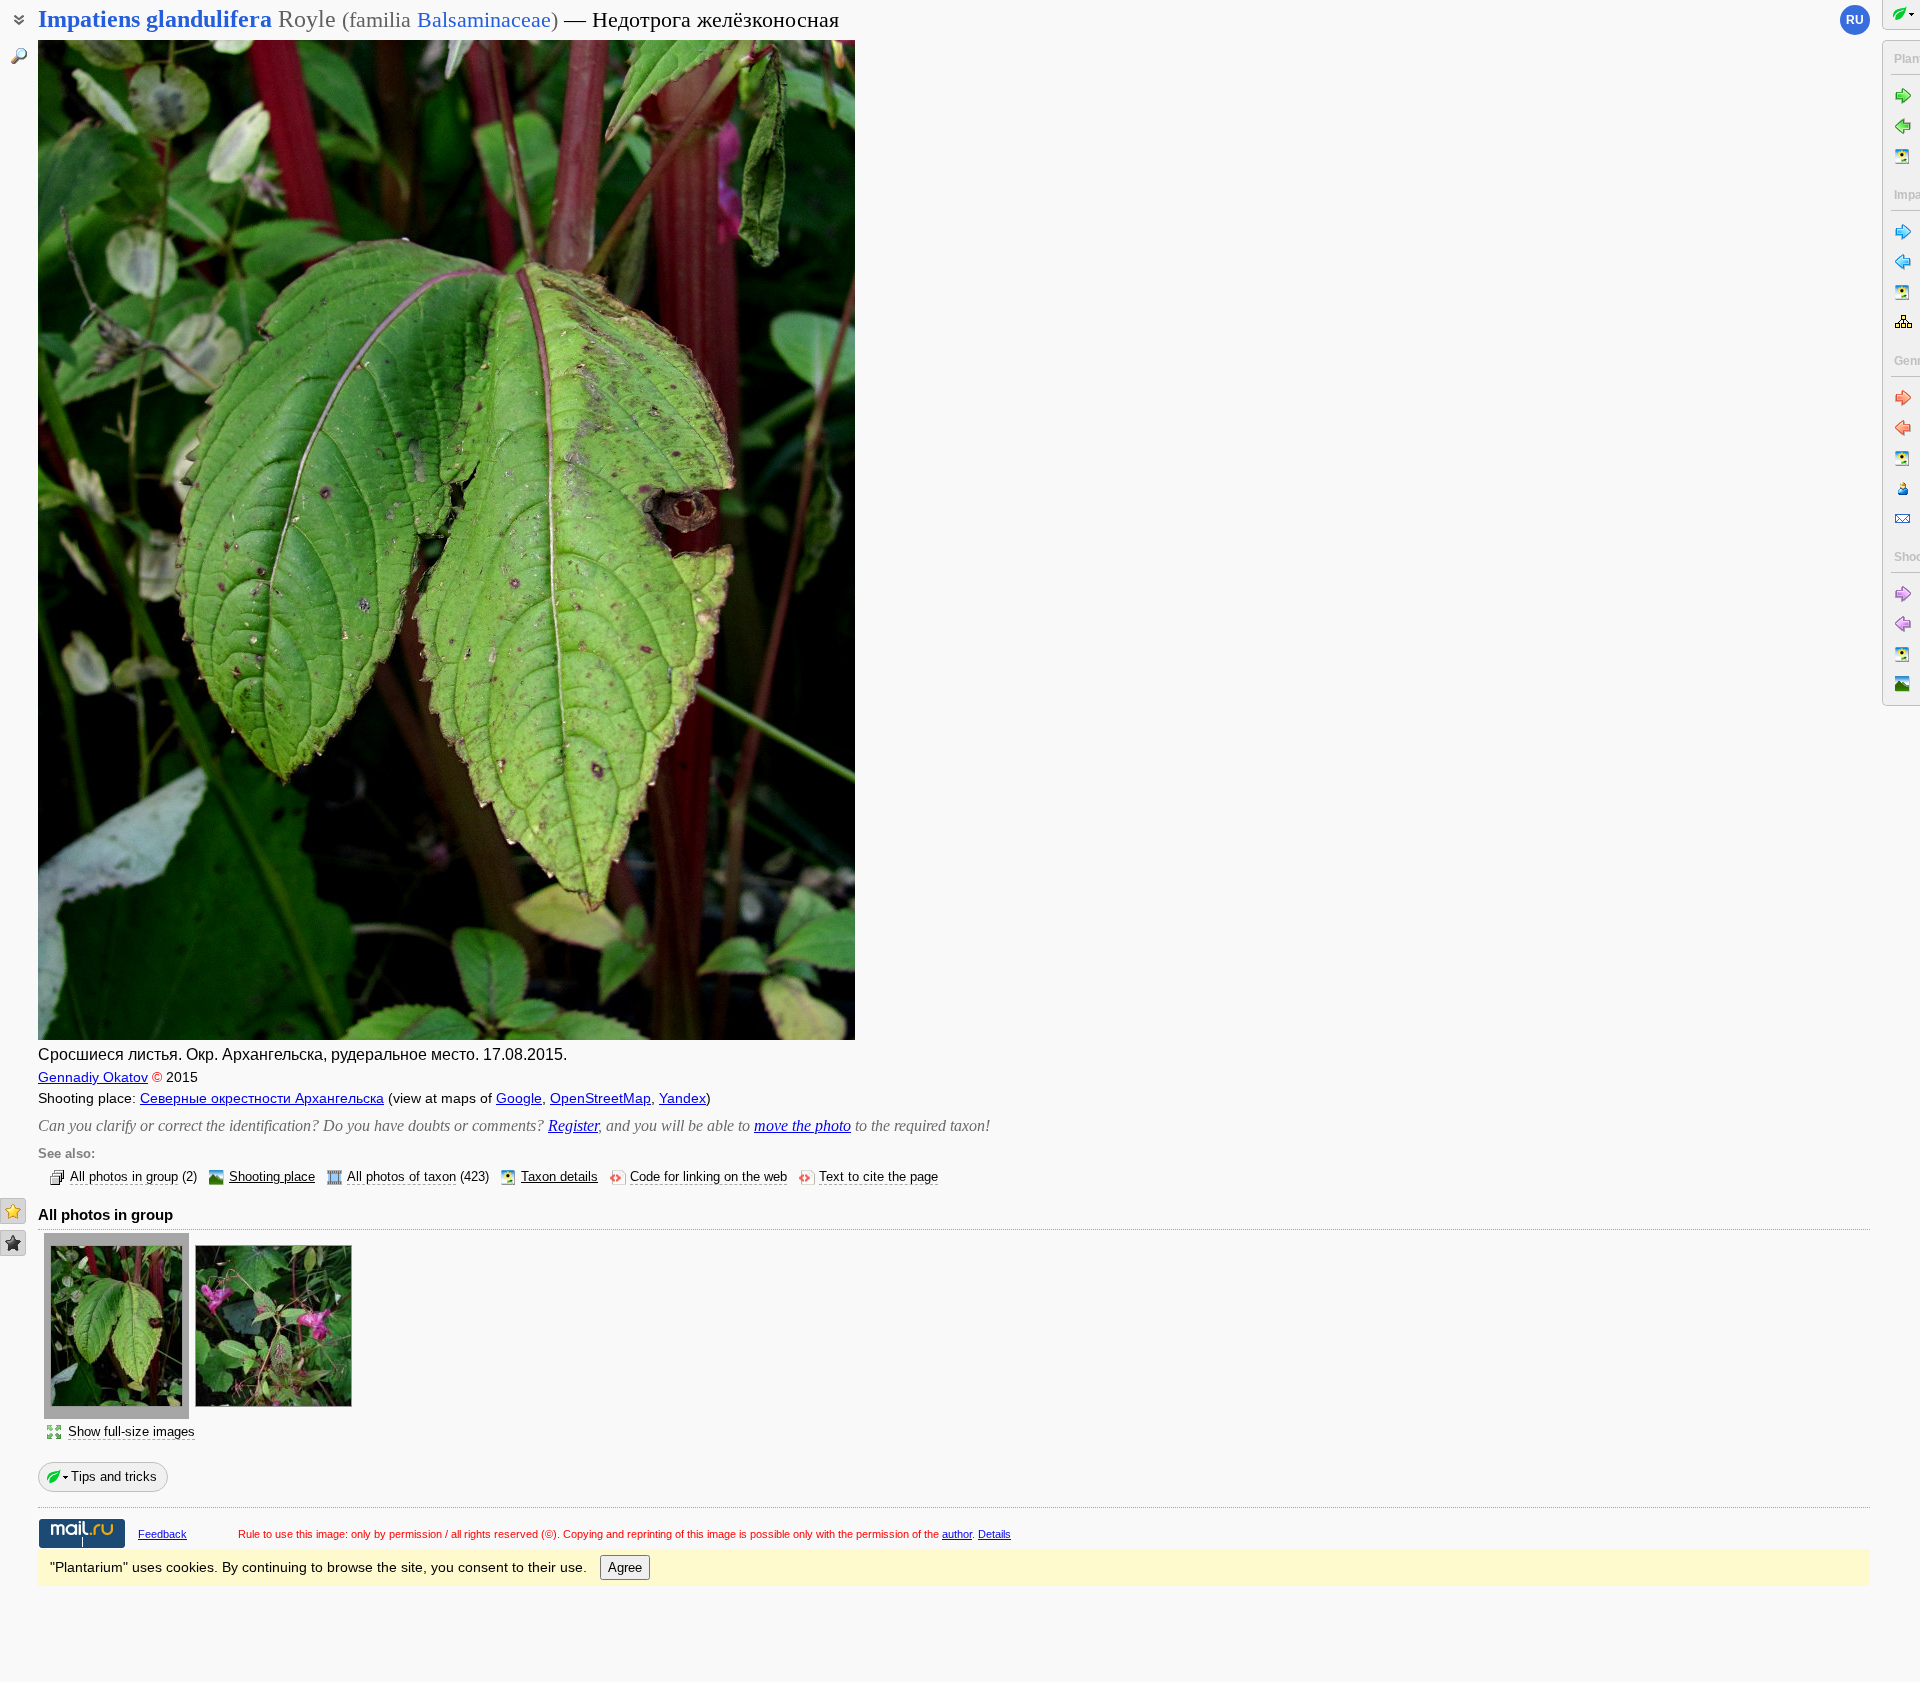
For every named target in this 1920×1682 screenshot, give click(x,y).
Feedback (162, 1534)
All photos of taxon (401, 1177)
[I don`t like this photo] (13, 1243)
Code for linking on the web (708, 1177)
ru (1855, 20)
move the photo (802, 1125)
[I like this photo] (13, 1211)
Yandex (682, 1098)
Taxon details (559, 1177)
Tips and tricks (114, 1476)
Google (519, 1098)
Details (994, 1534)
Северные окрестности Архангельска (262, 1098)
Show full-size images (131, 1432)
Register (573, 1125)
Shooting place (272, 1177)
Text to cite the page (878, 1177)
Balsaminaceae (484, 19)
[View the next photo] (768, 540)
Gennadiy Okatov (93, 1077)
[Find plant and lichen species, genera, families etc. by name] (19, 56)
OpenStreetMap (600, 1098)
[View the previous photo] (124, 540)
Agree (625, 1567)
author (957, 1534)
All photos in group (124, 1177)
